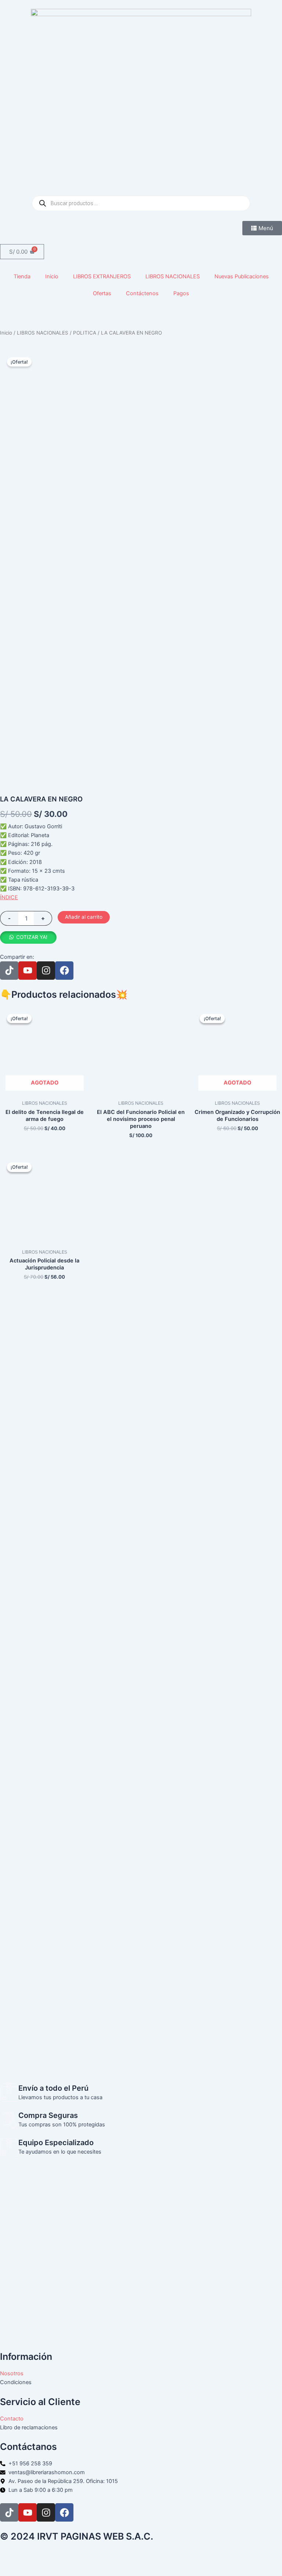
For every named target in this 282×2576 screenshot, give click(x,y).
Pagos (181, 293)
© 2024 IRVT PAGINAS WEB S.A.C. (77, 2536)
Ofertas (102, 293)
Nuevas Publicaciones (242, 276)
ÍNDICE (9, 897)
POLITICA (85, 333)
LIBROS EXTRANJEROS (102, 276)
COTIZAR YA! (32, 937)
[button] (28, 937)
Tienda (22, 276)
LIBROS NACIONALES (173, 276)
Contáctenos (142, 293)
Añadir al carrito (84, 917)
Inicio (52, 276)
